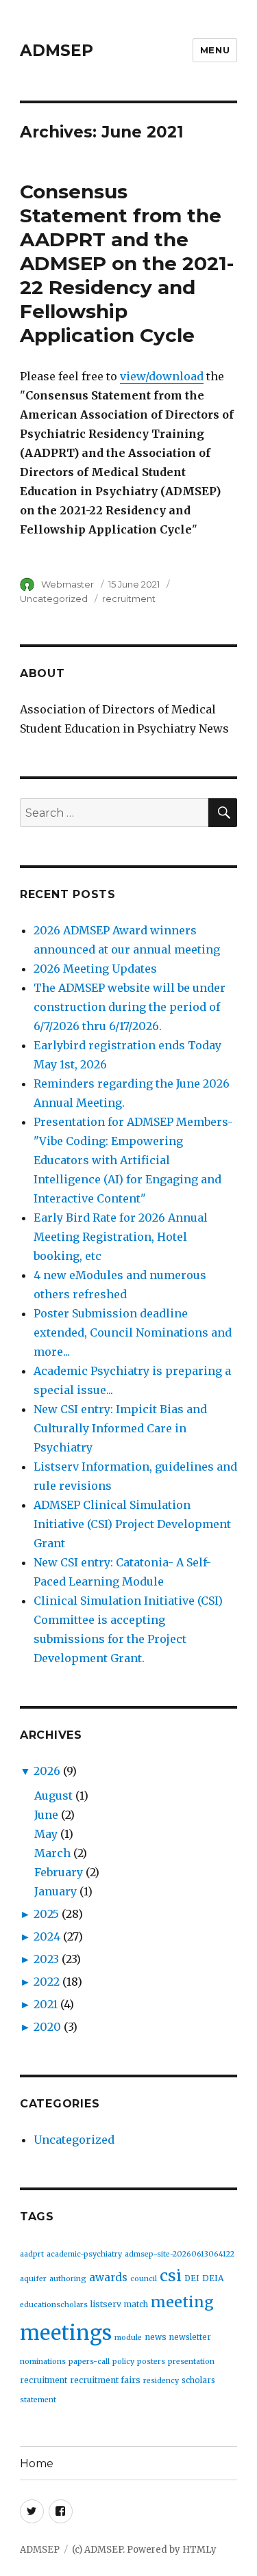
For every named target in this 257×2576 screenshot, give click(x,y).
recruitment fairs (105, 2380)
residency (161, 2381)
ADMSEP (57, 51)
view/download (162, 376)
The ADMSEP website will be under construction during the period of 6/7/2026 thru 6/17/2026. (130, 1007)
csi (171, 2275)
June (46, 1815)
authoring (68, 2279)
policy (123, 2362)
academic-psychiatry (84, 2254)
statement (38, 2400)
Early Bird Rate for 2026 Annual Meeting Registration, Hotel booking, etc (121, 1237)
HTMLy (199, 2550)
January (56, 1891)
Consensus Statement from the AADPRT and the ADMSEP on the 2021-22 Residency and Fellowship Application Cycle (127, 263)
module (128, 2338)
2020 (47, 2027)
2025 (46, 1914)
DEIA (213, 2278)
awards (108, 2277)
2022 (47, 1982)
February (59, 1872)
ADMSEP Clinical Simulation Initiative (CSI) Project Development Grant (132, 1524)
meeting (182, 2302)
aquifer (33, 2279)
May (46, 1834)
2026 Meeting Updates (95, 969)
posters (151, 2362)
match (136, 2304)
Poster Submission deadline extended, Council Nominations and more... (133, 1332)
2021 (46, 2004)
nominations (43, 2362)
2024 (47, 1936)
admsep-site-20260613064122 (180, 2254)
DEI (192, 2278)
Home (37, 2463)
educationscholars (54, 2305)
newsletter (190, 2337)
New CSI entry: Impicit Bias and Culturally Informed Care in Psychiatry (120, 1428)
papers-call (89, 2362)
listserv (106, 2304)
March (52, 1853)
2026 (47, 1771)
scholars (198, 2380)
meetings (66, 2333)
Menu (215, 50)
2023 (46, 1959)
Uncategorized (54, 599)
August (53, 1796)
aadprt (32, 2254)
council (144, 2279)
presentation (191, 2362)
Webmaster (68, 584)
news (156, 2337)
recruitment (129, 599)
